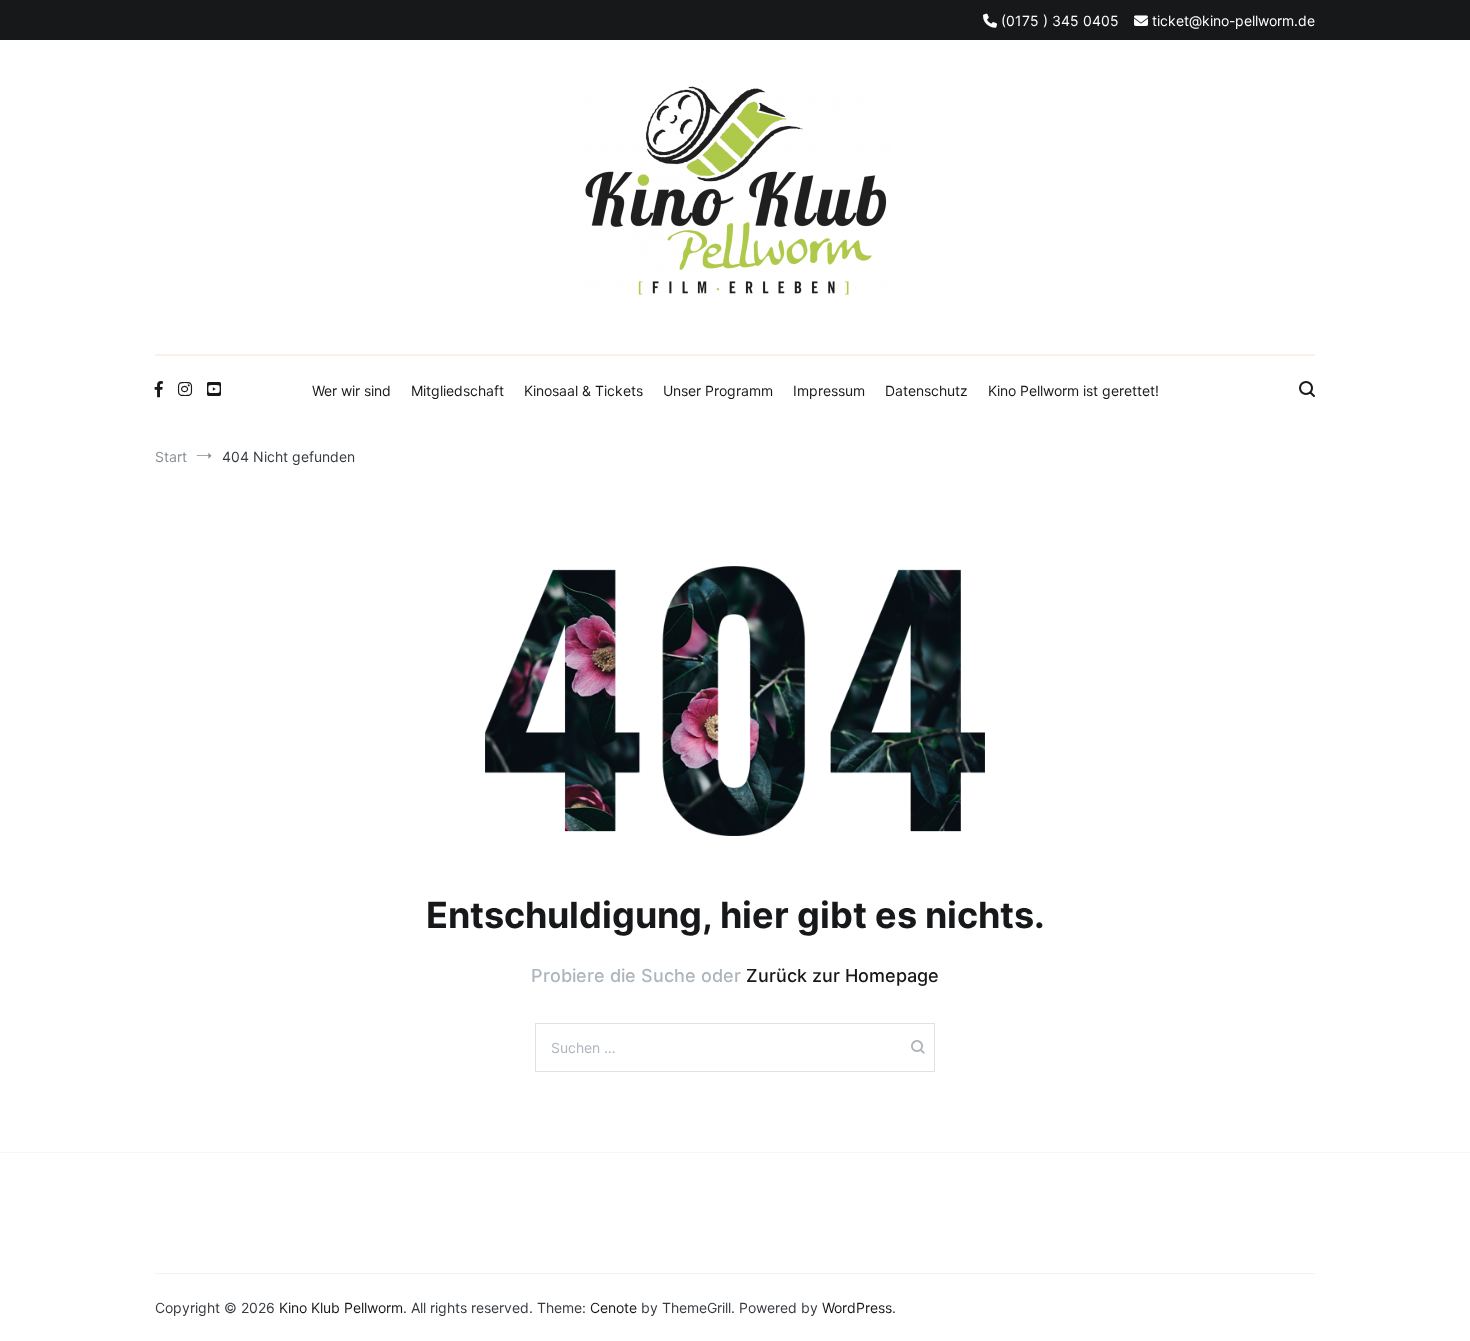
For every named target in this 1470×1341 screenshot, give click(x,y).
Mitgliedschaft (457, 390)
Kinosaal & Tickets (583, 390)
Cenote (613, 1307)
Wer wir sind (351, 390)
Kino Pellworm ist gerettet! (1073, 390)
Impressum (829, 390)
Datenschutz (926, 390)
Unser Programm (718, 390)
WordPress (857, 1307)
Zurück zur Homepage (842, 975)
